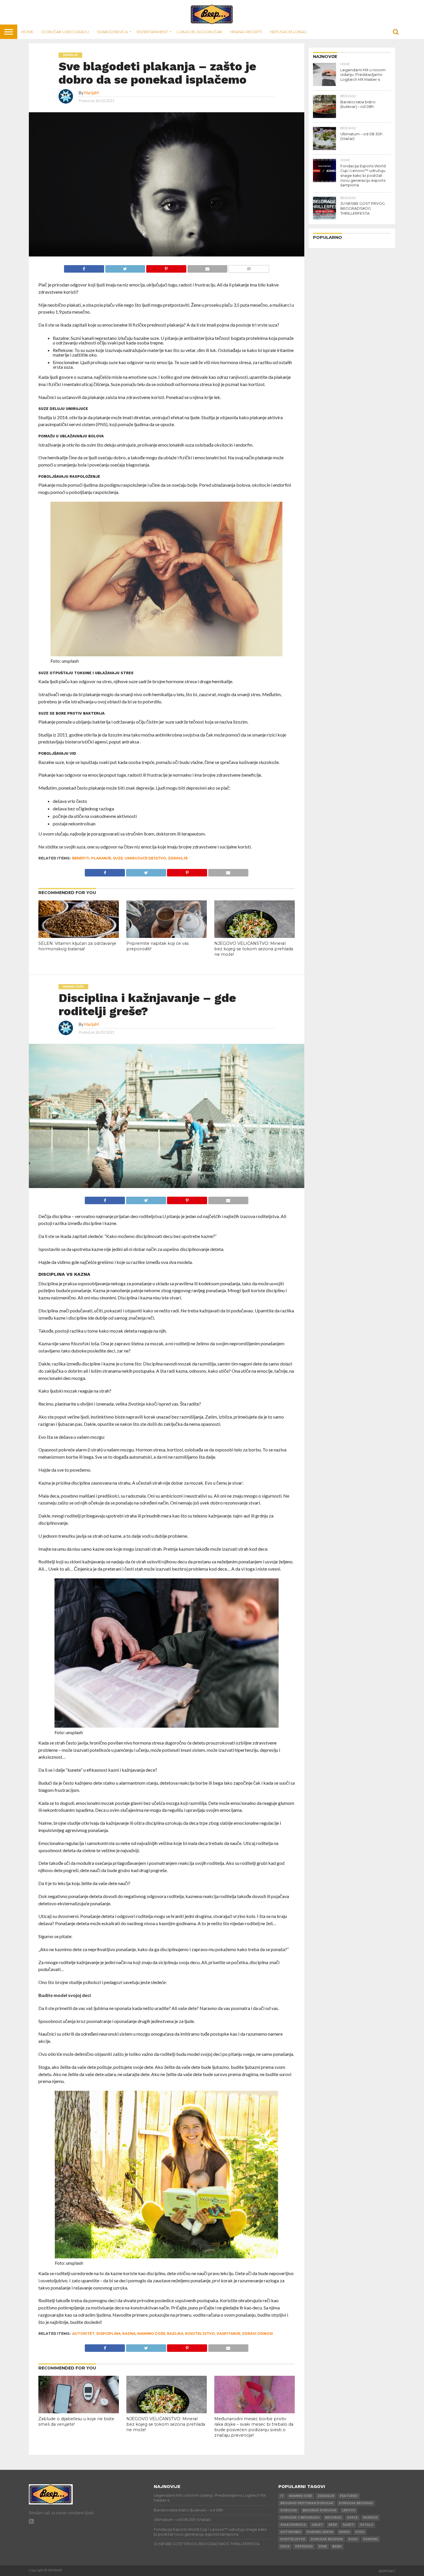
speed (344, 2532)
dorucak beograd (356, 2503)
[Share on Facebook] (84, 267)
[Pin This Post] (166, 267)
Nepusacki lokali (288, 32)
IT (282, 2496)
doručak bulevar (327, 2539)
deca (285, 2546)
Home (27, 32)
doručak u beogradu (300, 2518)
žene (323, 2546)
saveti (348, 2525)
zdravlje (178, 858)
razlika (175, 2334)
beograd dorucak (320, 2510)
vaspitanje (228, 2334)
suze (118, 858)
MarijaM (91, 93)
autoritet (83, 2334)
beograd (333, 2518)
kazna (129, 2334)
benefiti (81, 858)
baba (337, 2546)
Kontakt (387, 2571)
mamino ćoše (151, 2334)
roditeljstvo (200, 2334)
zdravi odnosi (257, 2334)
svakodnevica (293, 2525)
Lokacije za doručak (199, 32)
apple (352, 2518)
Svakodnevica (112, 32)
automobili (291, 2532)
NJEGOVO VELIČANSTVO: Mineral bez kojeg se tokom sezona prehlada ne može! (254, 949)
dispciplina (108, 2334)
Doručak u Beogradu (65, 32)
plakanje (101, 858)
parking (370, 2539)
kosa (353, 2539)
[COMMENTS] (249, 267)
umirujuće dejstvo (145, 858)
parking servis (320, 2532)
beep (333, 2525)
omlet (317, 2525)
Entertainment (152, 32)
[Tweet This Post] (125, 267)
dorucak (289, 2510)
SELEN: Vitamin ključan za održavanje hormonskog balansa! (77, 946)
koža (360, 2532)
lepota (349, 2510)
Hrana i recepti (246, 32)
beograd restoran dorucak (307, 2503)
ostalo (366, 2525)
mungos (370, 2518)
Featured (349, 2496)
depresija (304, 2546)
